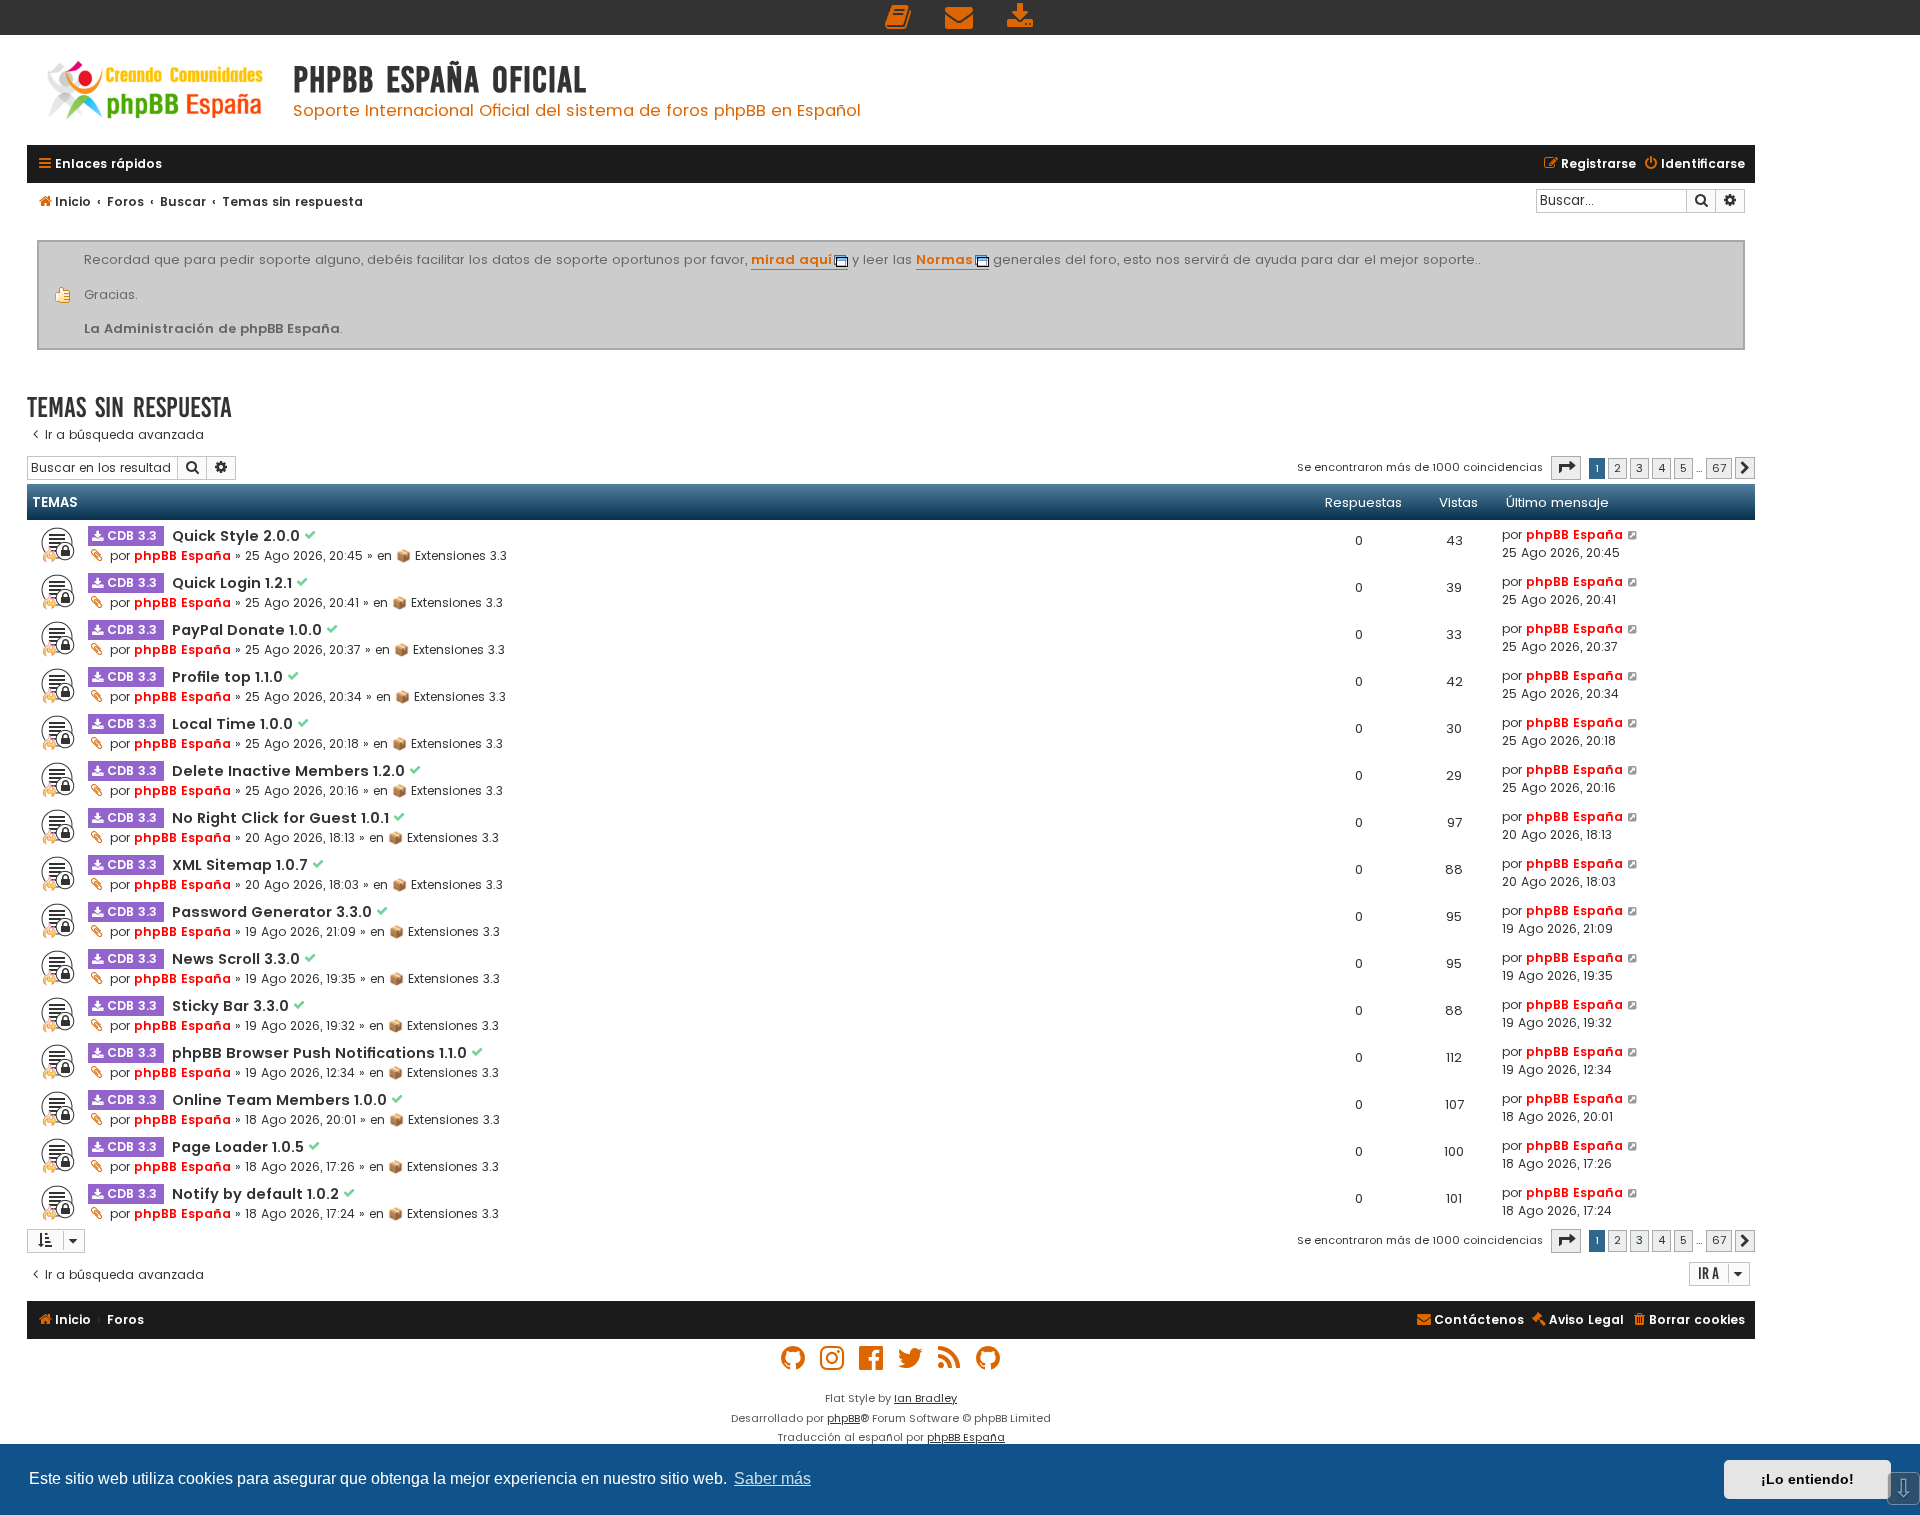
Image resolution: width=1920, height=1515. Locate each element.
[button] (1566, 468)
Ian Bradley (925, 1398)
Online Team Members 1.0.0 (281, 1100)
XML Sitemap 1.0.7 (242, 865)
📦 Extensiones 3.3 (451, 555)
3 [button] (1639, 468)
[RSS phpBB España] (950, 1358)
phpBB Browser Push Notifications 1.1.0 (321, 1053)
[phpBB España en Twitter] (911, 1358)
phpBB (843, 1418)
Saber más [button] (772, 1478)
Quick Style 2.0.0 (238, 536)
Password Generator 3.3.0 (274, 912)
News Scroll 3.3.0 (238, 959)
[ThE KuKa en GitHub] (989, 1358)
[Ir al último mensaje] (1633, 535)
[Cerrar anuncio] (1742, 244)
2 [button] (1617, 468)
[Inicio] (155, 92)
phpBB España (182, 555)
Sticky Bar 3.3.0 (232, 1006)
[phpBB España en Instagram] (833, 1358)
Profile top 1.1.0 (229, 677)
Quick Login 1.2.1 (234, 583)
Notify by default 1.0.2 (257, 1194)
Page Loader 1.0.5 (240, 1147)
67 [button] (1719, 468)
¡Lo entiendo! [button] (1807, 1479)
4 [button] (1661, 468)
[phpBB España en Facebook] (872, 1358)
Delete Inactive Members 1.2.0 (290, 771)
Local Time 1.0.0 (234, 724)
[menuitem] (899, 17)
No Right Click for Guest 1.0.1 (282, 818)
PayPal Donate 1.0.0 (249, 630)
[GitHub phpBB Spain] (794, 1358)
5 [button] (1683, 468)
